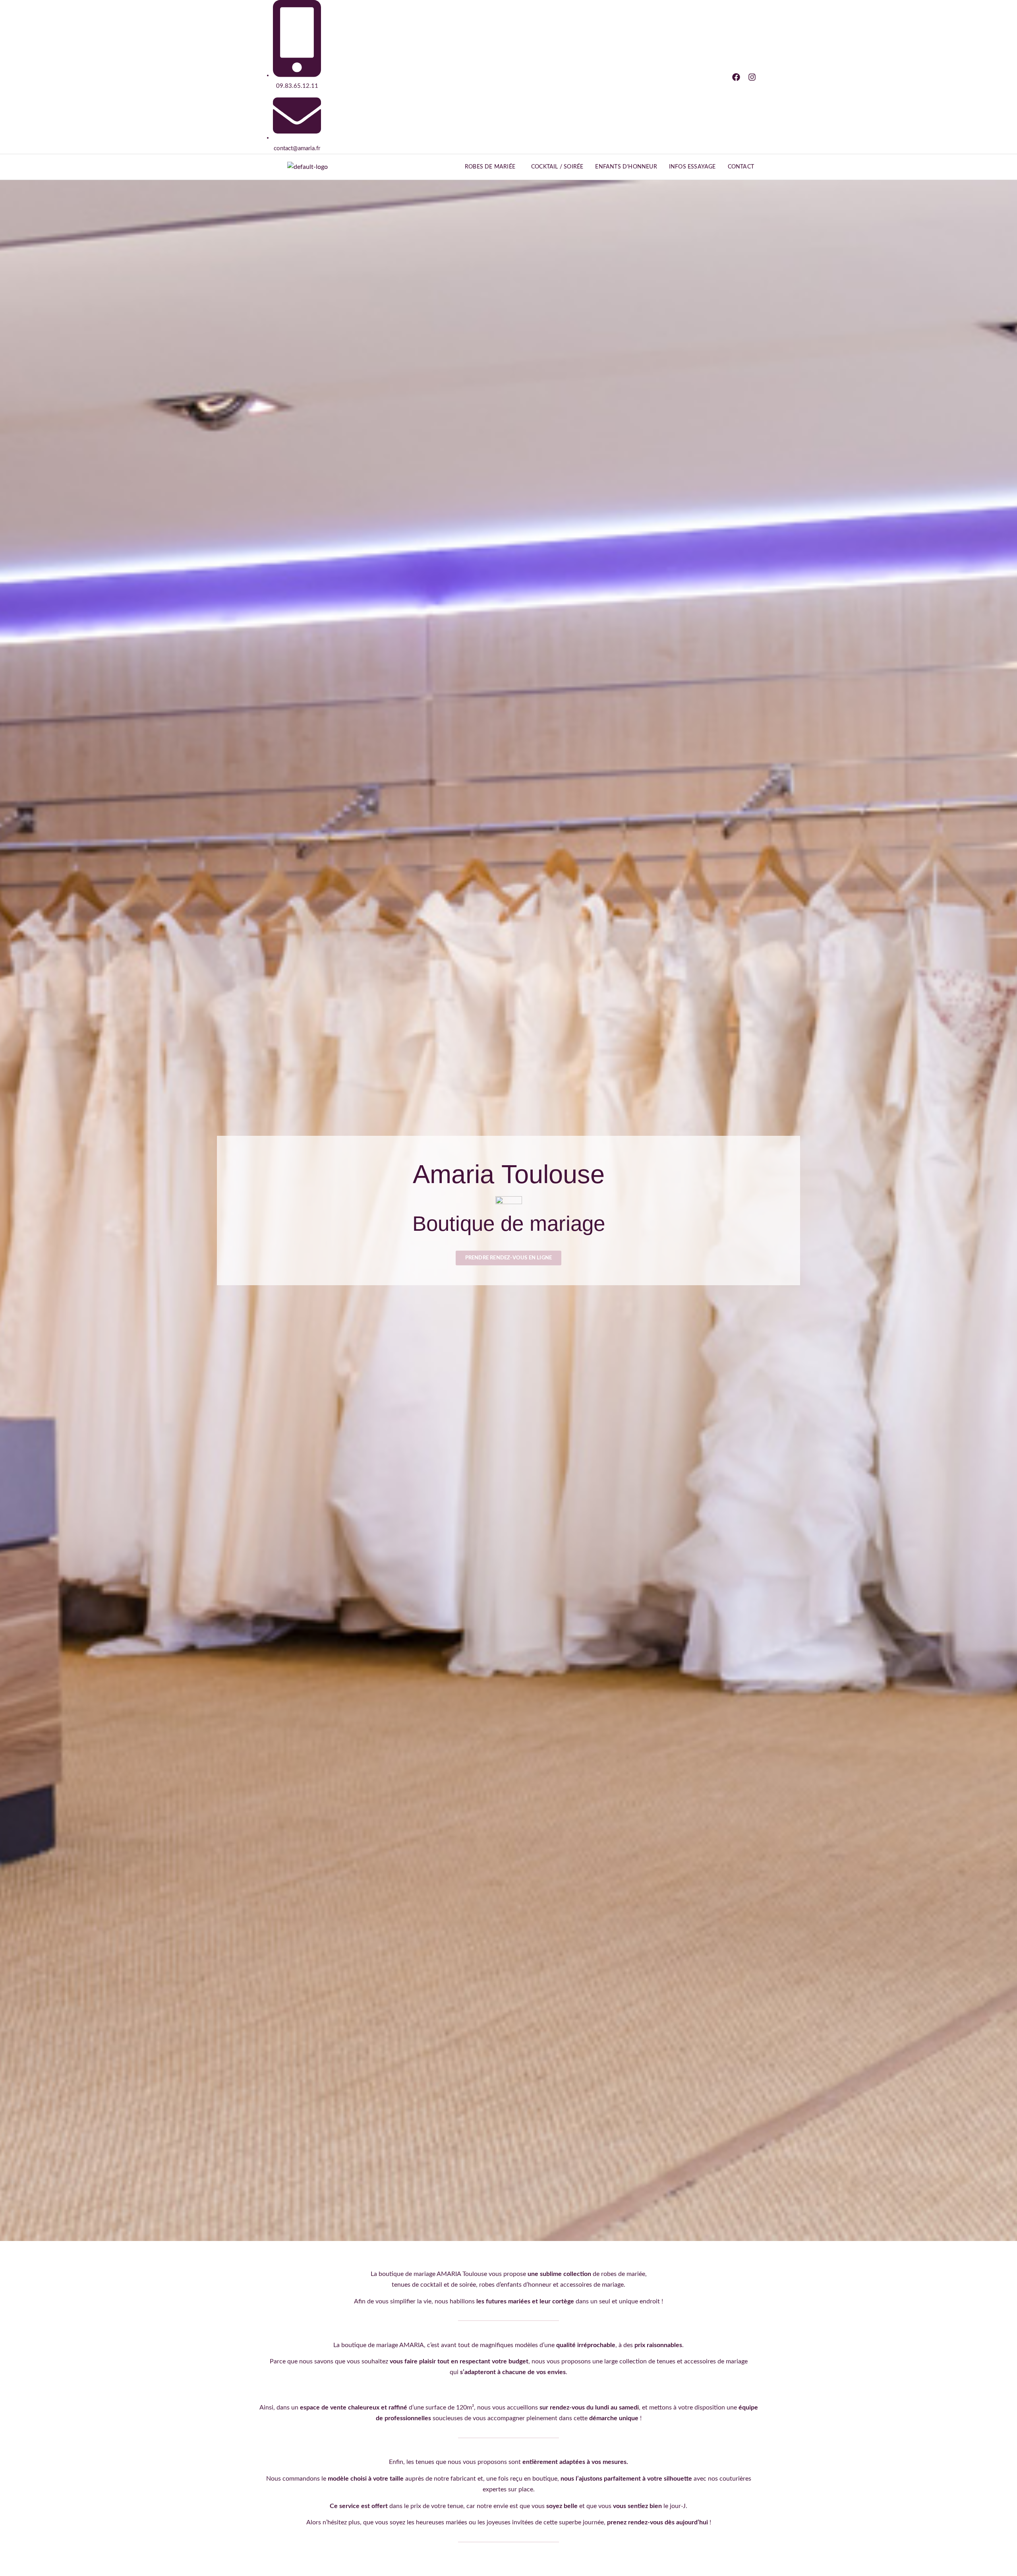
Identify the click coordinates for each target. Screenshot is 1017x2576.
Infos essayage (692, 167)
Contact (741, 167)
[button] (492, 167)
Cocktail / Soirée (557, 167)
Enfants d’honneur (626, 167)
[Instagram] (752, 77)
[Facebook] (736, 77)
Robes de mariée (490, 167)
